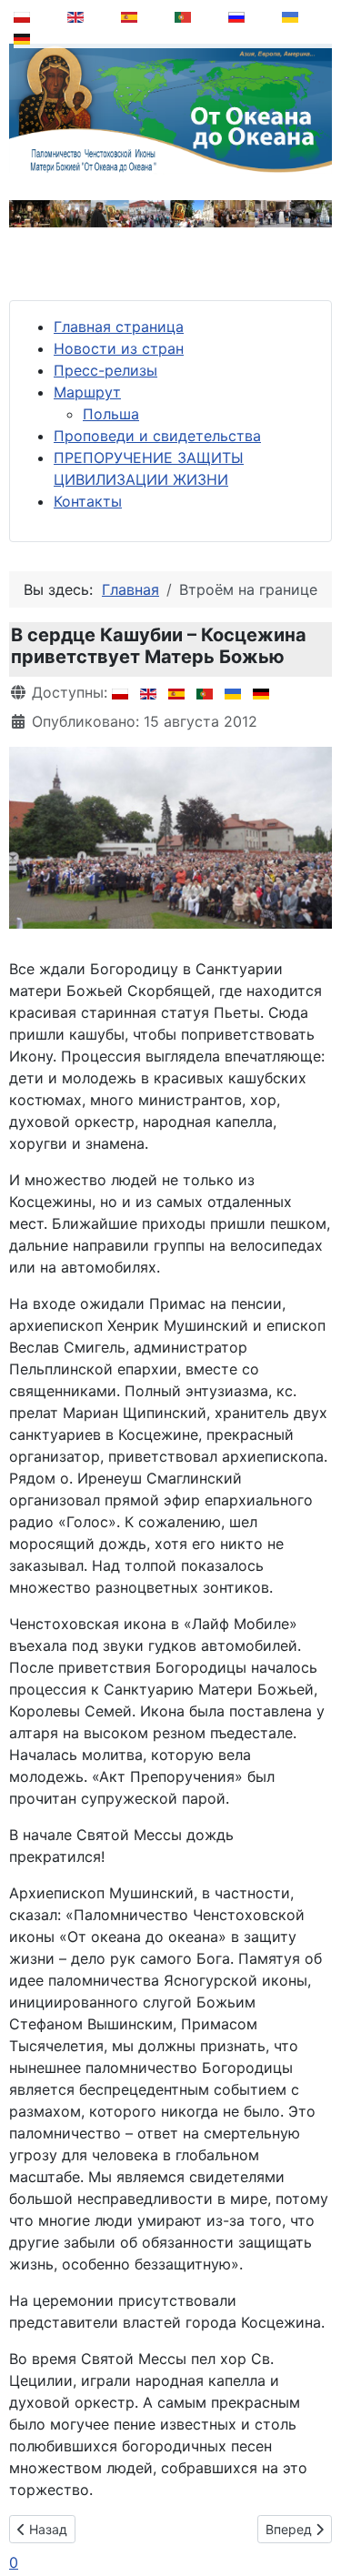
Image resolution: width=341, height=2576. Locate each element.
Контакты (88, 501)
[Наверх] (315, 2516)
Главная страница (119, 327)
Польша (111, 414)
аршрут (94, 392)
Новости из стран (119, 348)
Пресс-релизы (105, 370)
